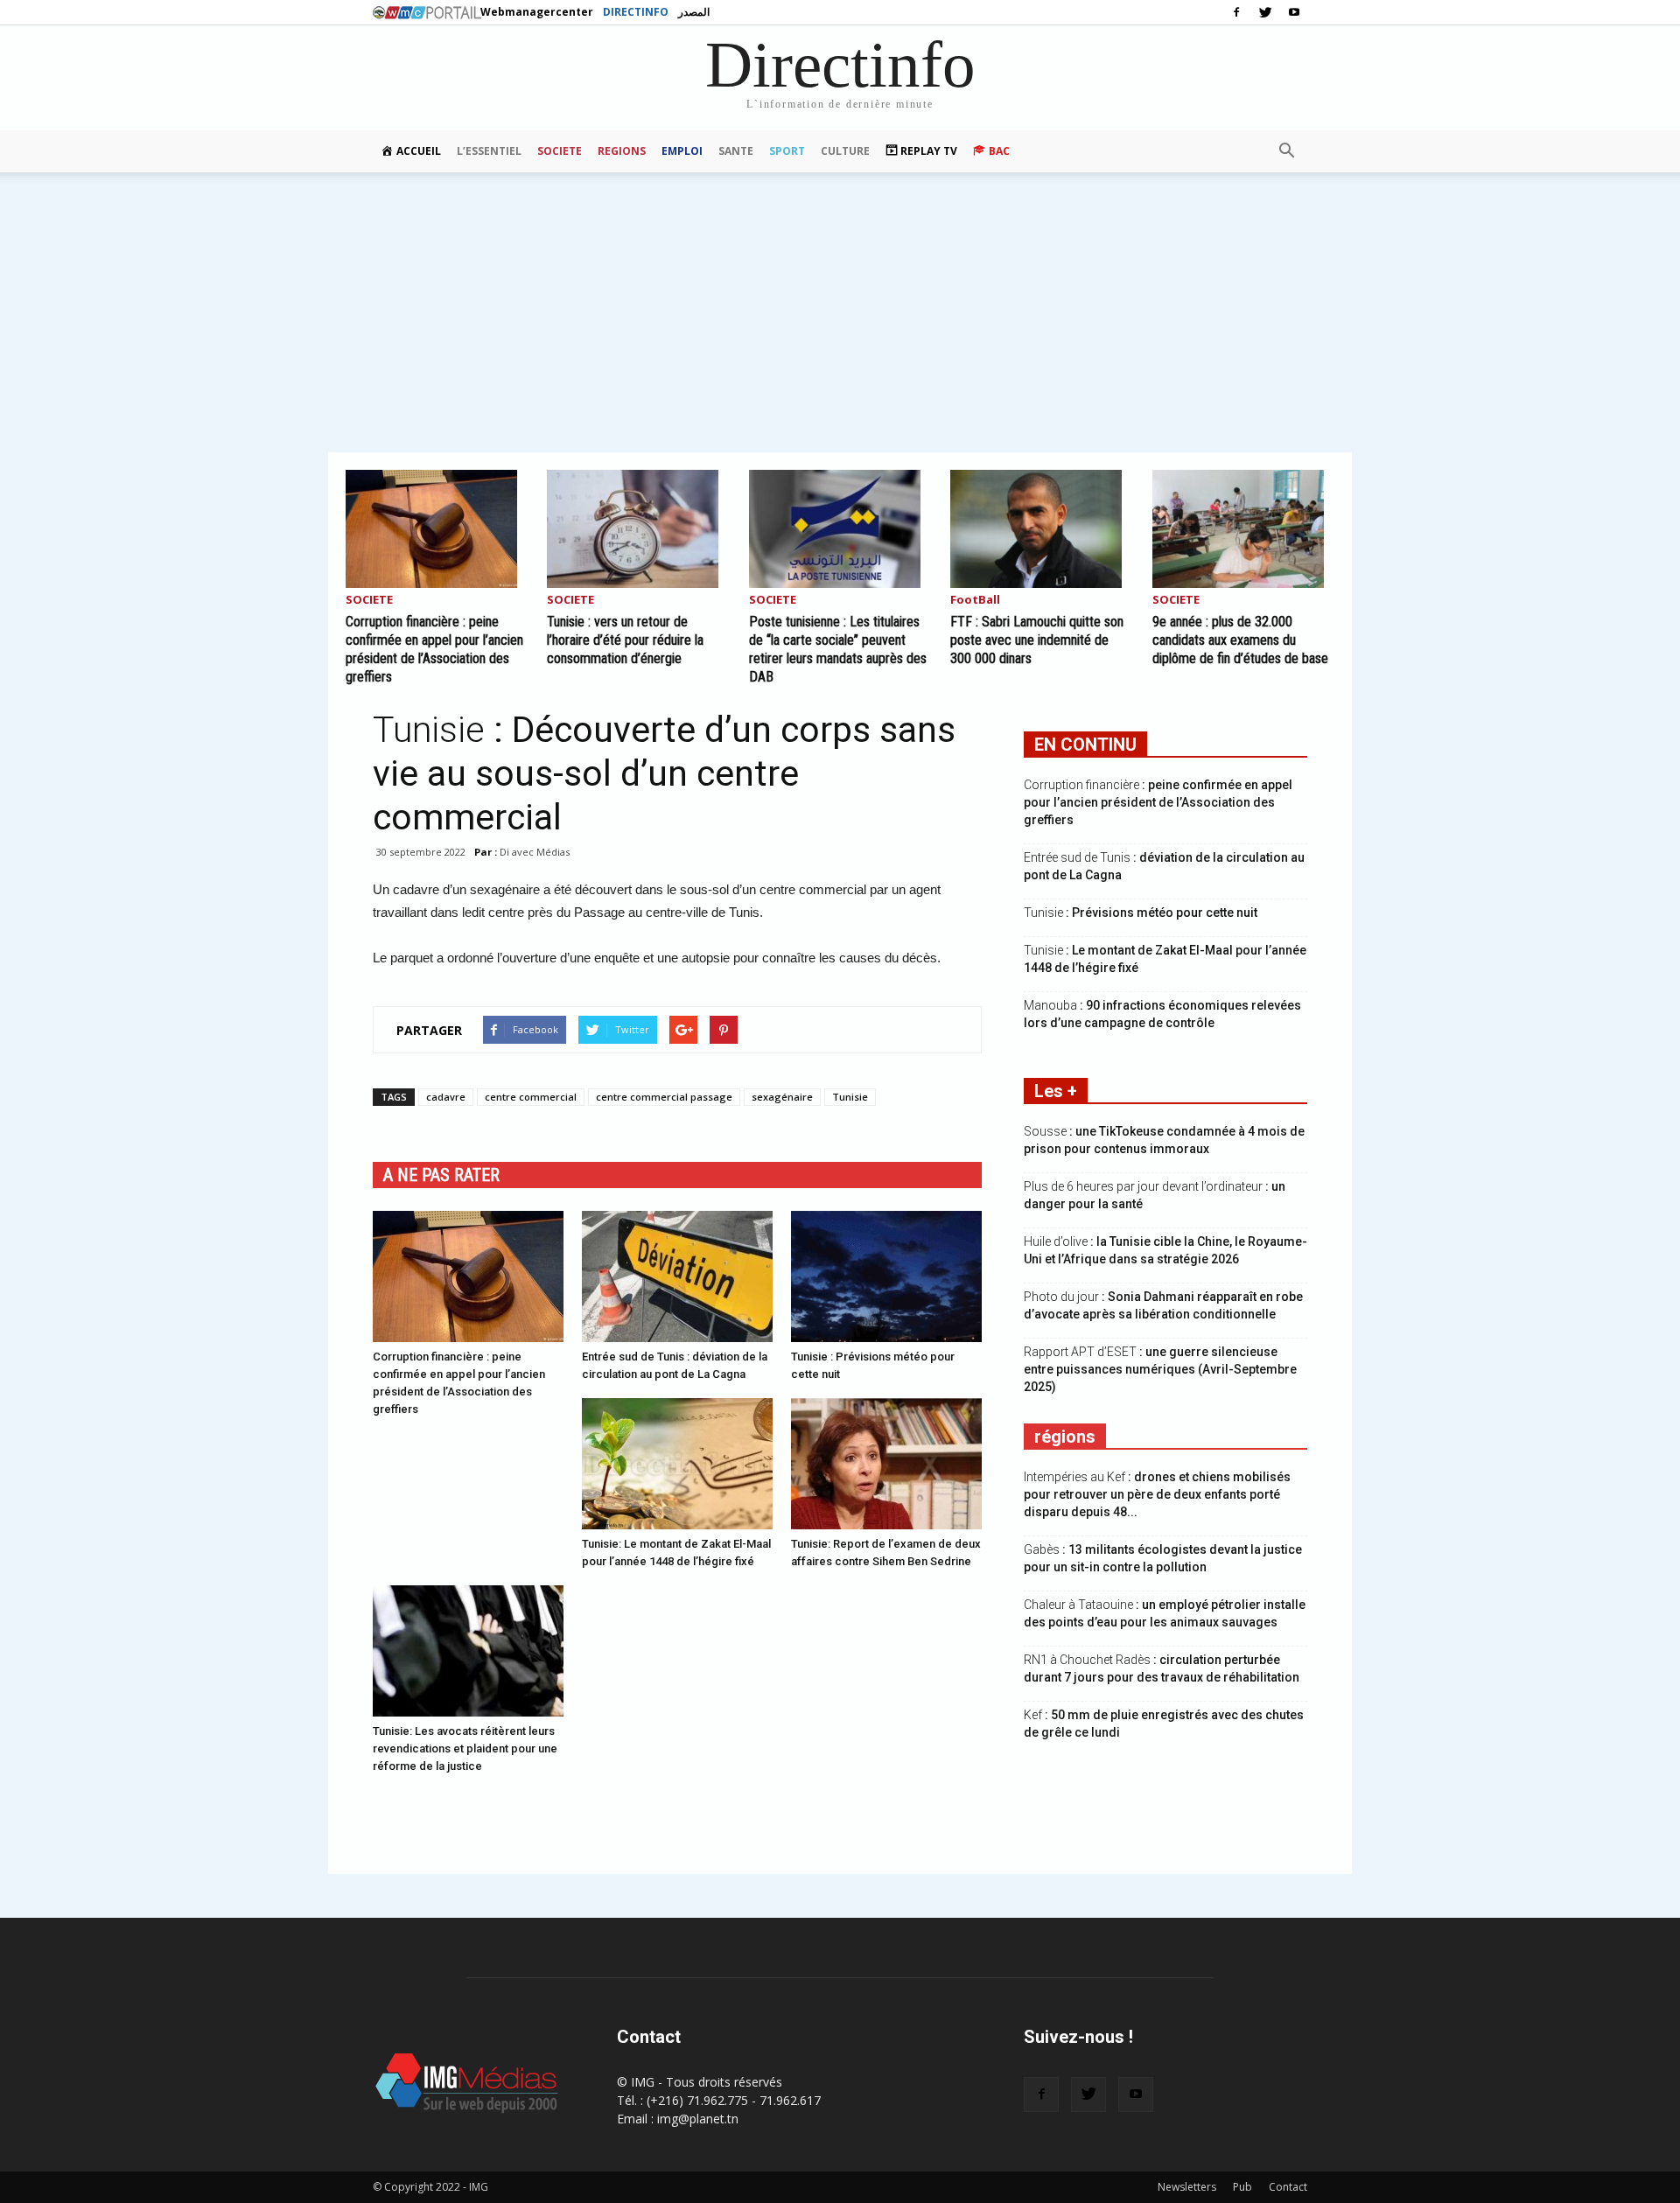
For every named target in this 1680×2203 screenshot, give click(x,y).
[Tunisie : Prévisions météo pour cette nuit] (886, 1276)
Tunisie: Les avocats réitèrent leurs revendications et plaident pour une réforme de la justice (465, 1748)
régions (1065, 1437)
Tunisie (850, 1097)
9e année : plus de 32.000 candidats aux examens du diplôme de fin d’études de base (1240, 640)
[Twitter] (1265, 12)
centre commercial (531, 1097)
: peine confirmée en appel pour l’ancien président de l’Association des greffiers (1158, 802)
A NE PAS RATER (441, 1175)
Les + (1056, 1091)
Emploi (682, 151)
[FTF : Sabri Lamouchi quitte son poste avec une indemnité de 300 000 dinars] (1041, 529)
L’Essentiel (489, 151)
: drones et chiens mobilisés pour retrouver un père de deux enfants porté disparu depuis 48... (1157, 1494)
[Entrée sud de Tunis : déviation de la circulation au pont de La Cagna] (677, 1276)
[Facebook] (1236, 12)
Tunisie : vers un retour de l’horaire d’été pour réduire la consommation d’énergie (625, 640)
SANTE (736, 151)
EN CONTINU (1085, 745)
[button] (1286, 151)
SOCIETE (560, 151)
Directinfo (636, 12)
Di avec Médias (535, 852)
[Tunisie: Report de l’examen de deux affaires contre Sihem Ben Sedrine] (886, 1464)
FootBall (975, 601)
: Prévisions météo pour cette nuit (1141, 913)
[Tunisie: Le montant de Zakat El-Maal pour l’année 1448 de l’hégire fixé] (677, 1464)
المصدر (694, 12)
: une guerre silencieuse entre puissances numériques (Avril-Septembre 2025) (1160, 1369)
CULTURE (845, 151)
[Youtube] (1294, 12)
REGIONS (622, 151)
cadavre (446, 1097)
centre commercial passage (664, 1097)
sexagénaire (782, 1097)
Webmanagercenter (537, 12)
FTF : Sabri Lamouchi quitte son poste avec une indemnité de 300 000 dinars (1037, 640)
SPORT (787, 151)
